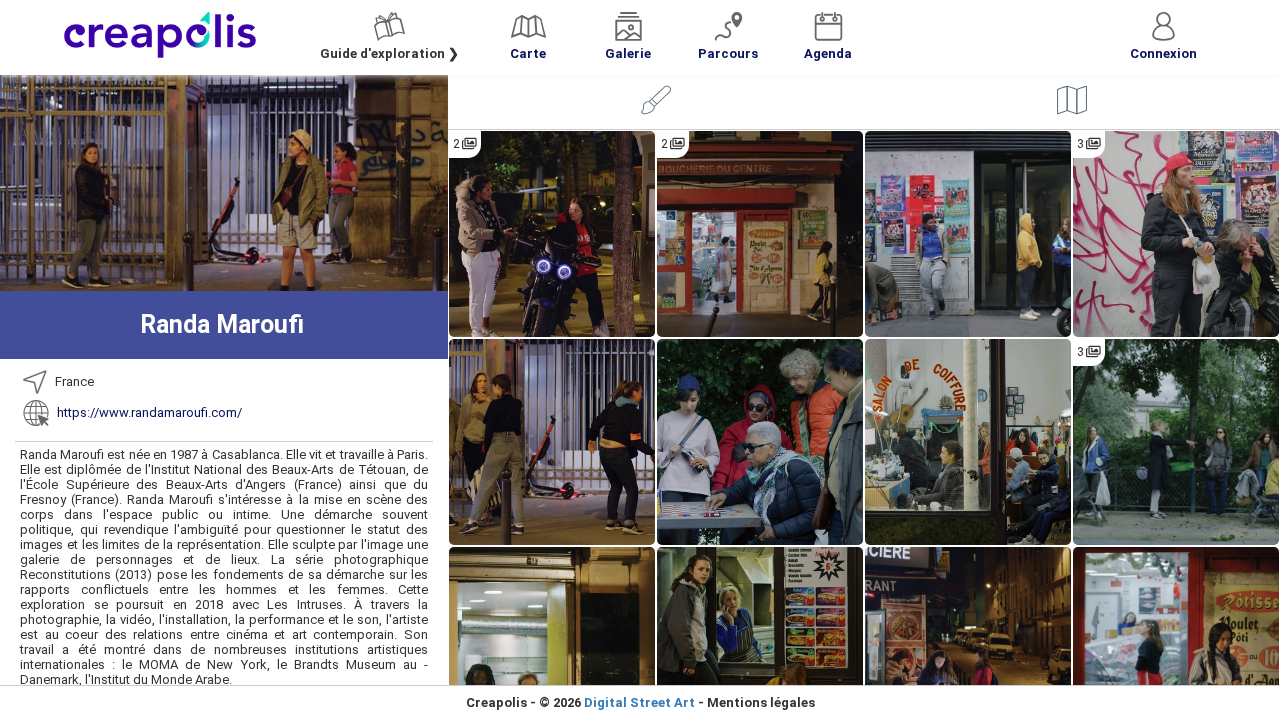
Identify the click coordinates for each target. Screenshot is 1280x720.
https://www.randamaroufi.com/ (149, 412)
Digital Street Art (639, 702)
